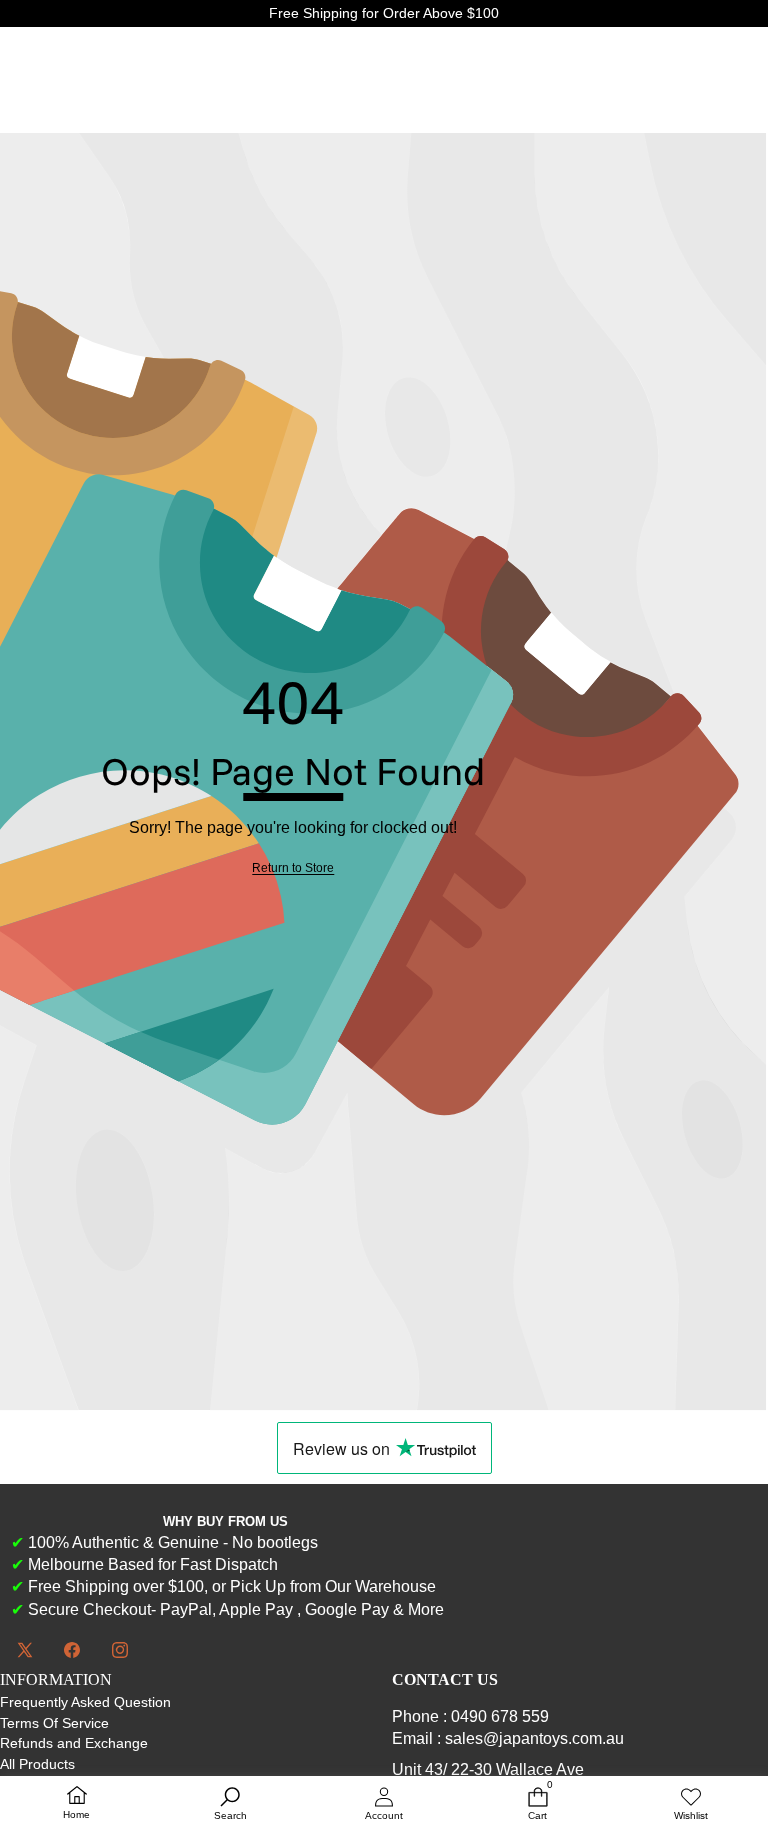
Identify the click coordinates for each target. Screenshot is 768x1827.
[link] (293, 868)
